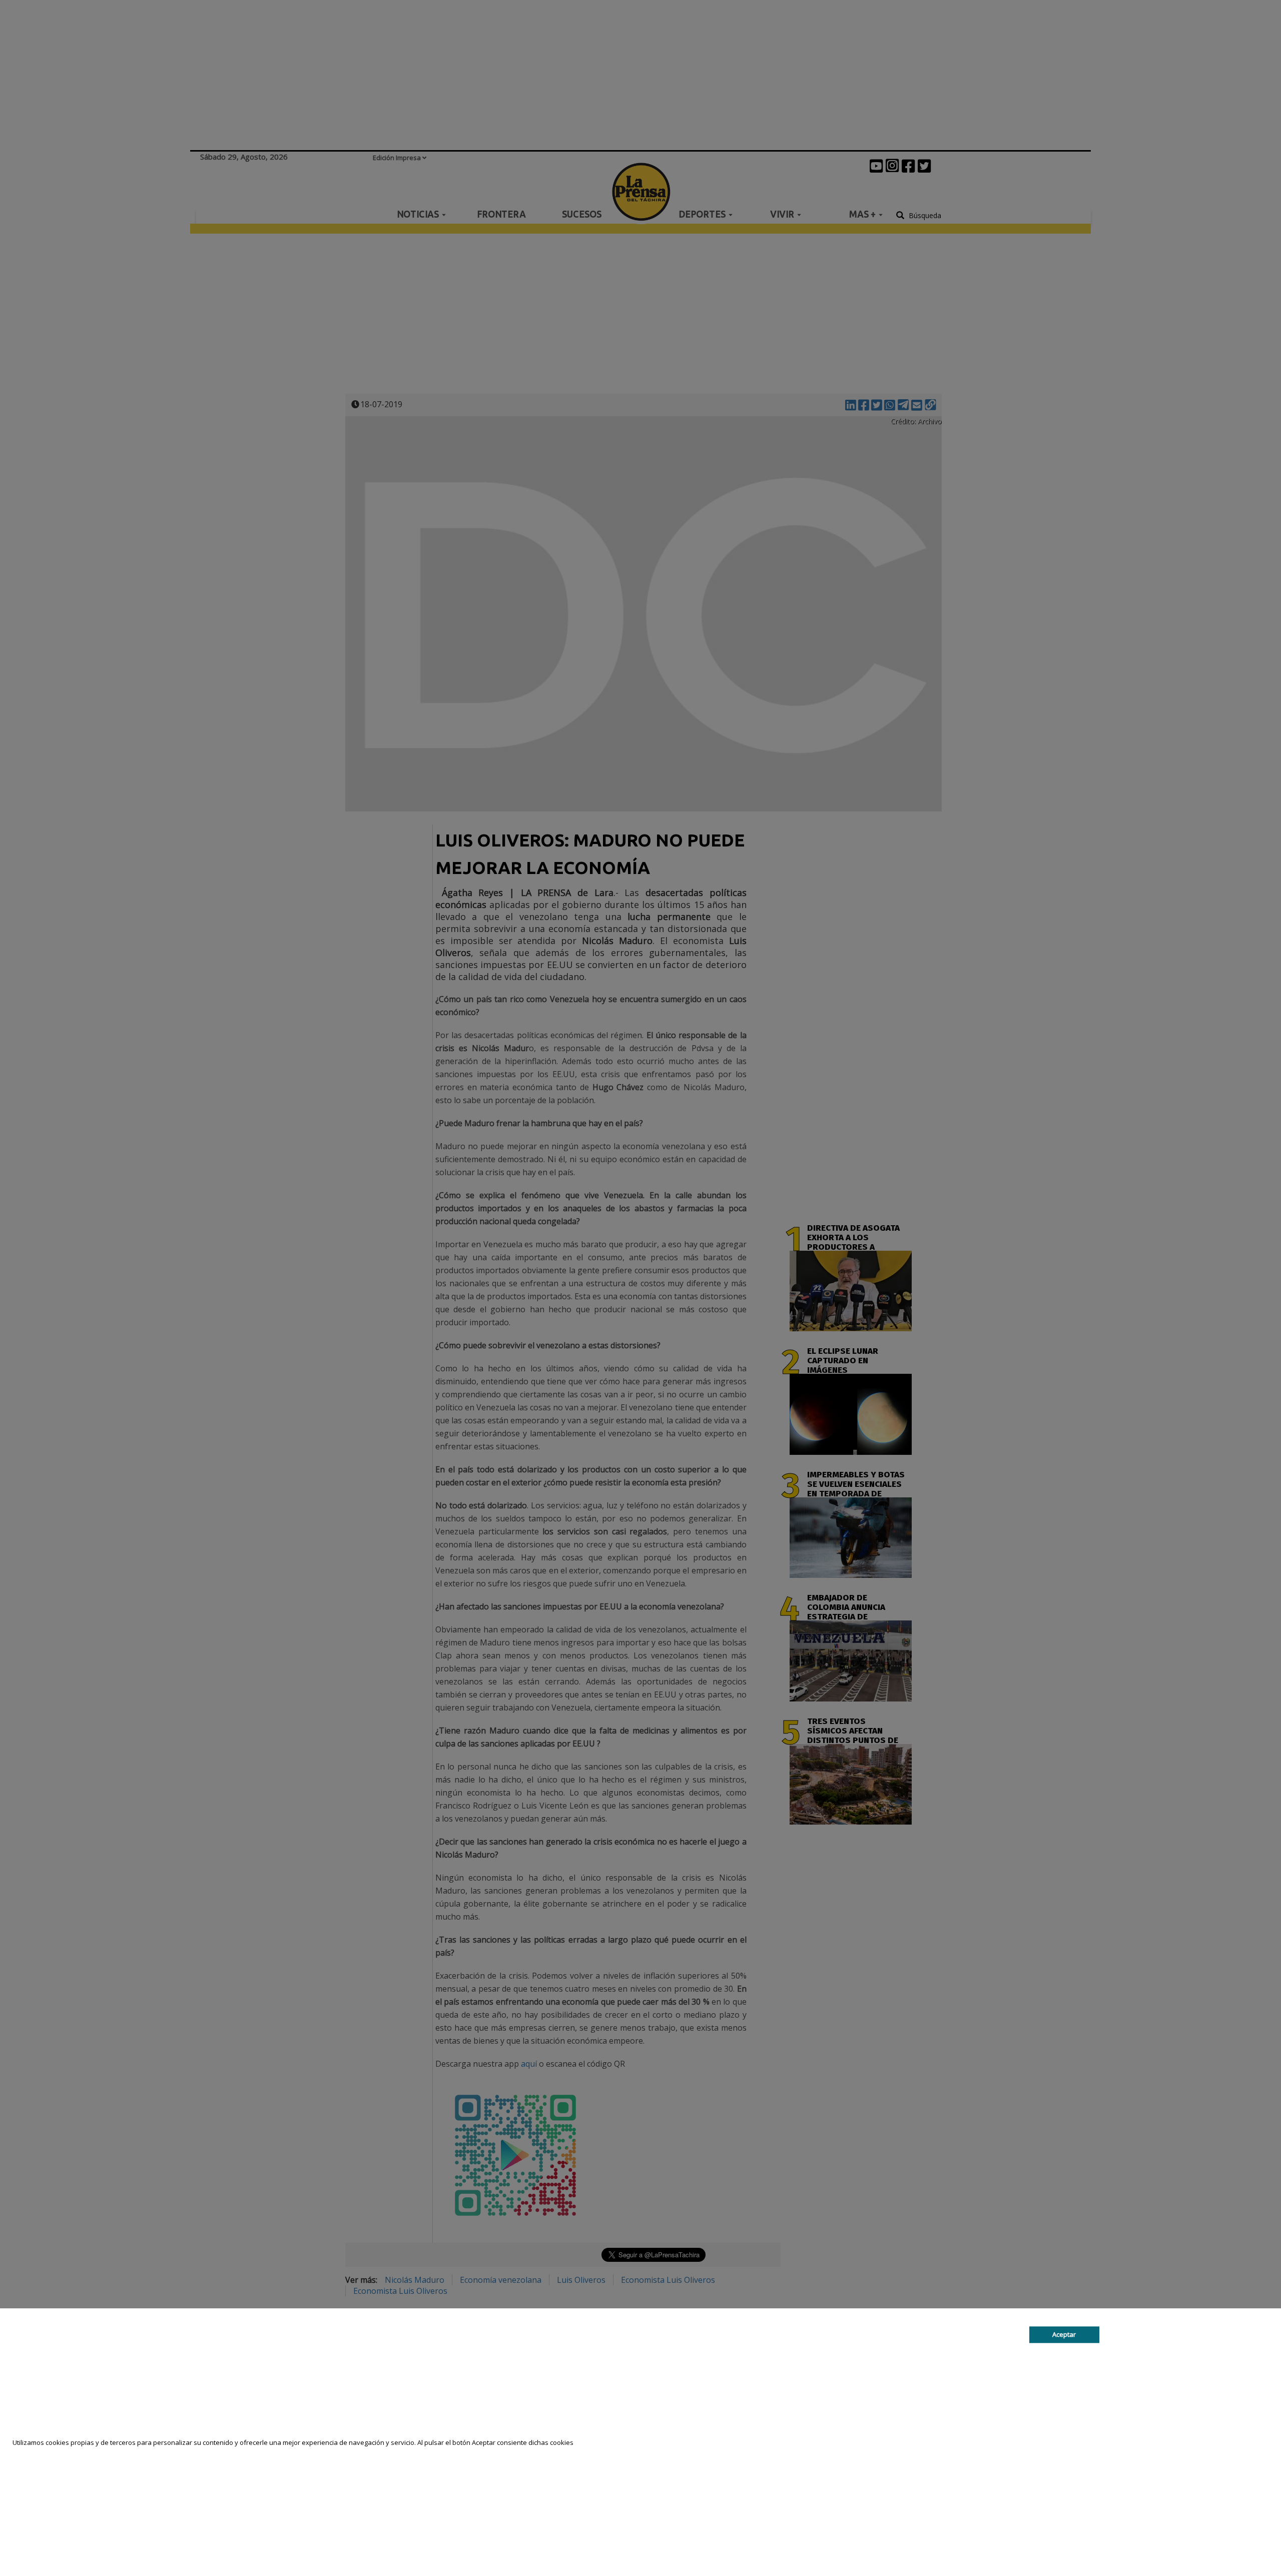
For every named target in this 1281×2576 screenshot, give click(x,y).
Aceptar (1064, 2334)
